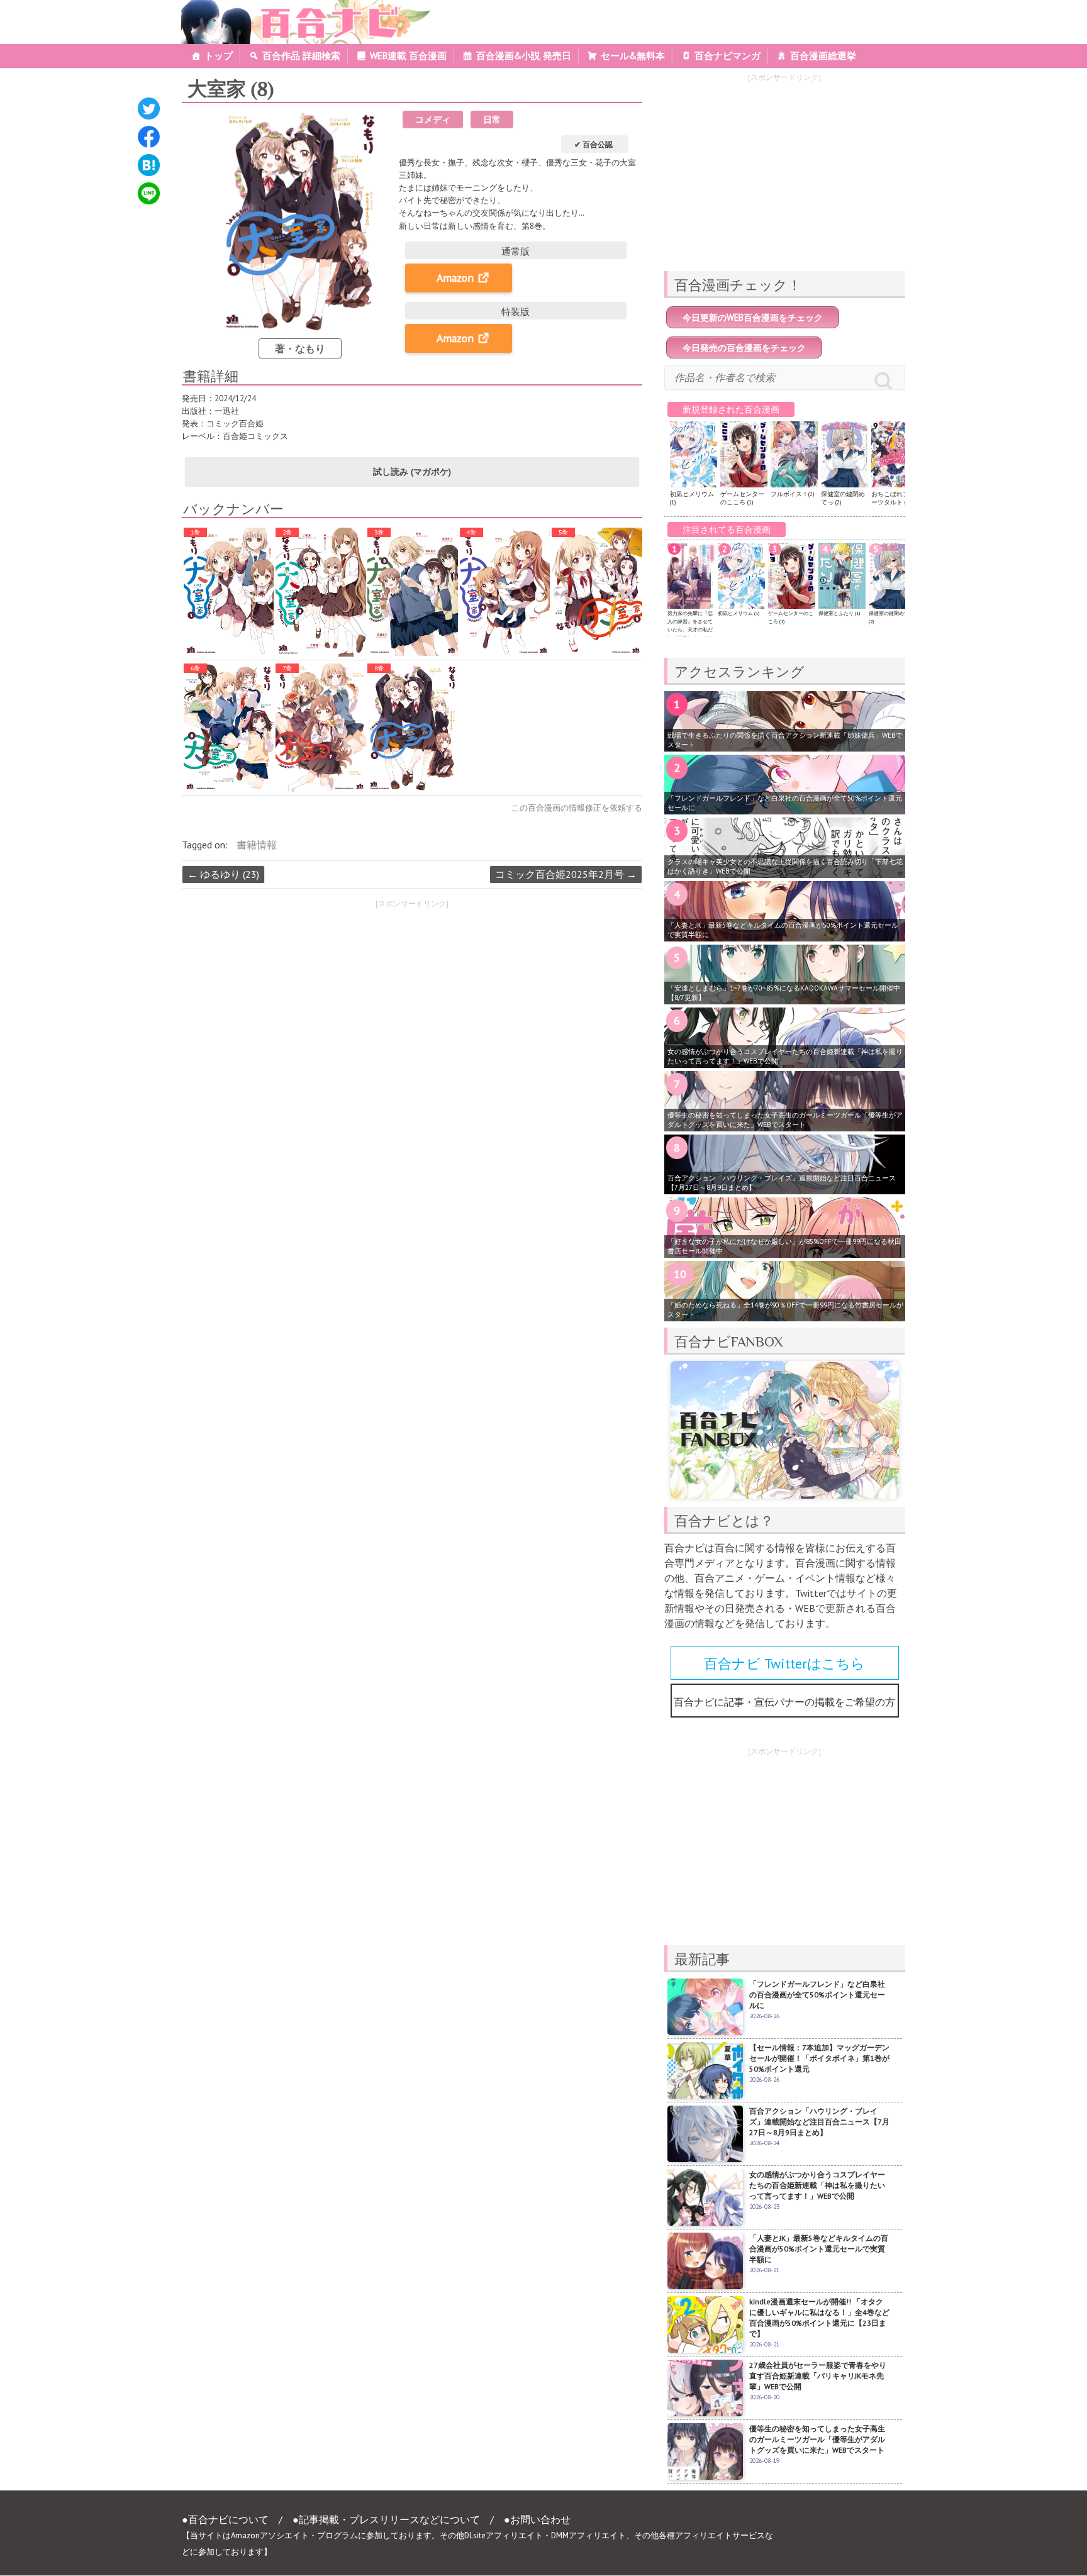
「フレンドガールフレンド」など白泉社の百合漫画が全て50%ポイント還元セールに (785, 803)
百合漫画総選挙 (823, 56)
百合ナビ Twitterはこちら (784, 1663)
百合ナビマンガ (727, 56)
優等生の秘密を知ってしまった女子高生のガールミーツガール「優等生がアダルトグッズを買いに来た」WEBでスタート (785, 1120)
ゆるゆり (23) (223, 874)
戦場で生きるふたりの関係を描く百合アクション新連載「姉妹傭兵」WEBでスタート (785, 740)
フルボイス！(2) (792, 494)
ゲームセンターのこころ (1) (742, 498)
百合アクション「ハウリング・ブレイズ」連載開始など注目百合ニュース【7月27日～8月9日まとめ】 (782, 1183)
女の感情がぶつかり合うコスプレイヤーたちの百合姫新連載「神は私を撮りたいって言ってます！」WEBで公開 (785, 1056)
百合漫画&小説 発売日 (524, 56)
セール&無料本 (633, 56)
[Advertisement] (291, 1003)
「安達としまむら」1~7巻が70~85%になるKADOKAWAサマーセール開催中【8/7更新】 (784, 993)
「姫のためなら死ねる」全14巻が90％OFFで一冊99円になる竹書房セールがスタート (785, 1310)
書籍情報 (257, 845)
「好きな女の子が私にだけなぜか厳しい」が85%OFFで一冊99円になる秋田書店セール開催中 (784, 1246)
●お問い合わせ (537, 2519)
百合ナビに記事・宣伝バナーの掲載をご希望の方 (784, 1702)
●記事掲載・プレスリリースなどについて (386, 2519)
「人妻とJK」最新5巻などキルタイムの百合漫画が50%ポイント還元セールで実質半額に (783, 930)
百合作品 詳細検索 (301, 56)
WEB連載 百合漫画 (408, 56)
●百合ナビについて (225, 2519)
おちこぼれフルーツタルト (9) (893, 498)
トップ (219, 56)
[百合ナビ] (299, 8)
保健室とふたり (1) (839, 613)
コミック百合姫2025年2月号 (566, 874)
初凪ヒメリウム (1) (739, 613)
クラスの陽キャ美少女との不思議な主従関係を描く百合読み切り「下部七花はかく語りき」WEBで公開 (785, 866)
